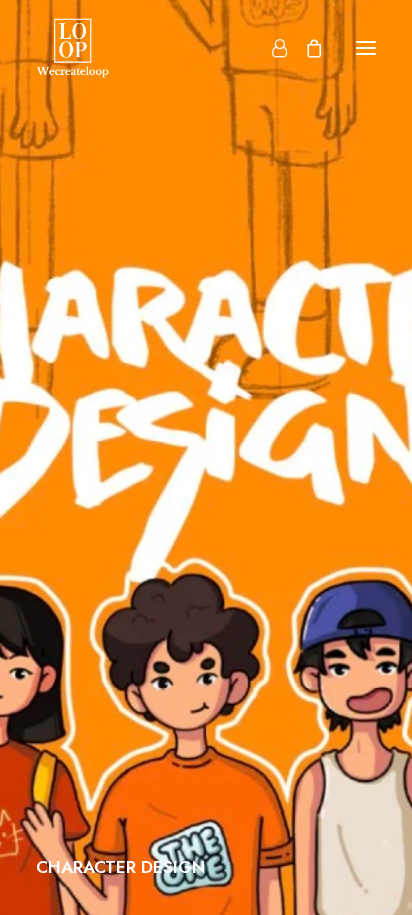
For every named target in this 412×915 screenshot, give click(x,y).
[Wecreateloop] (72, 48)
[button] (366, 48)
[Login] (270, 48)
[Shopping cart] (305, 48)
